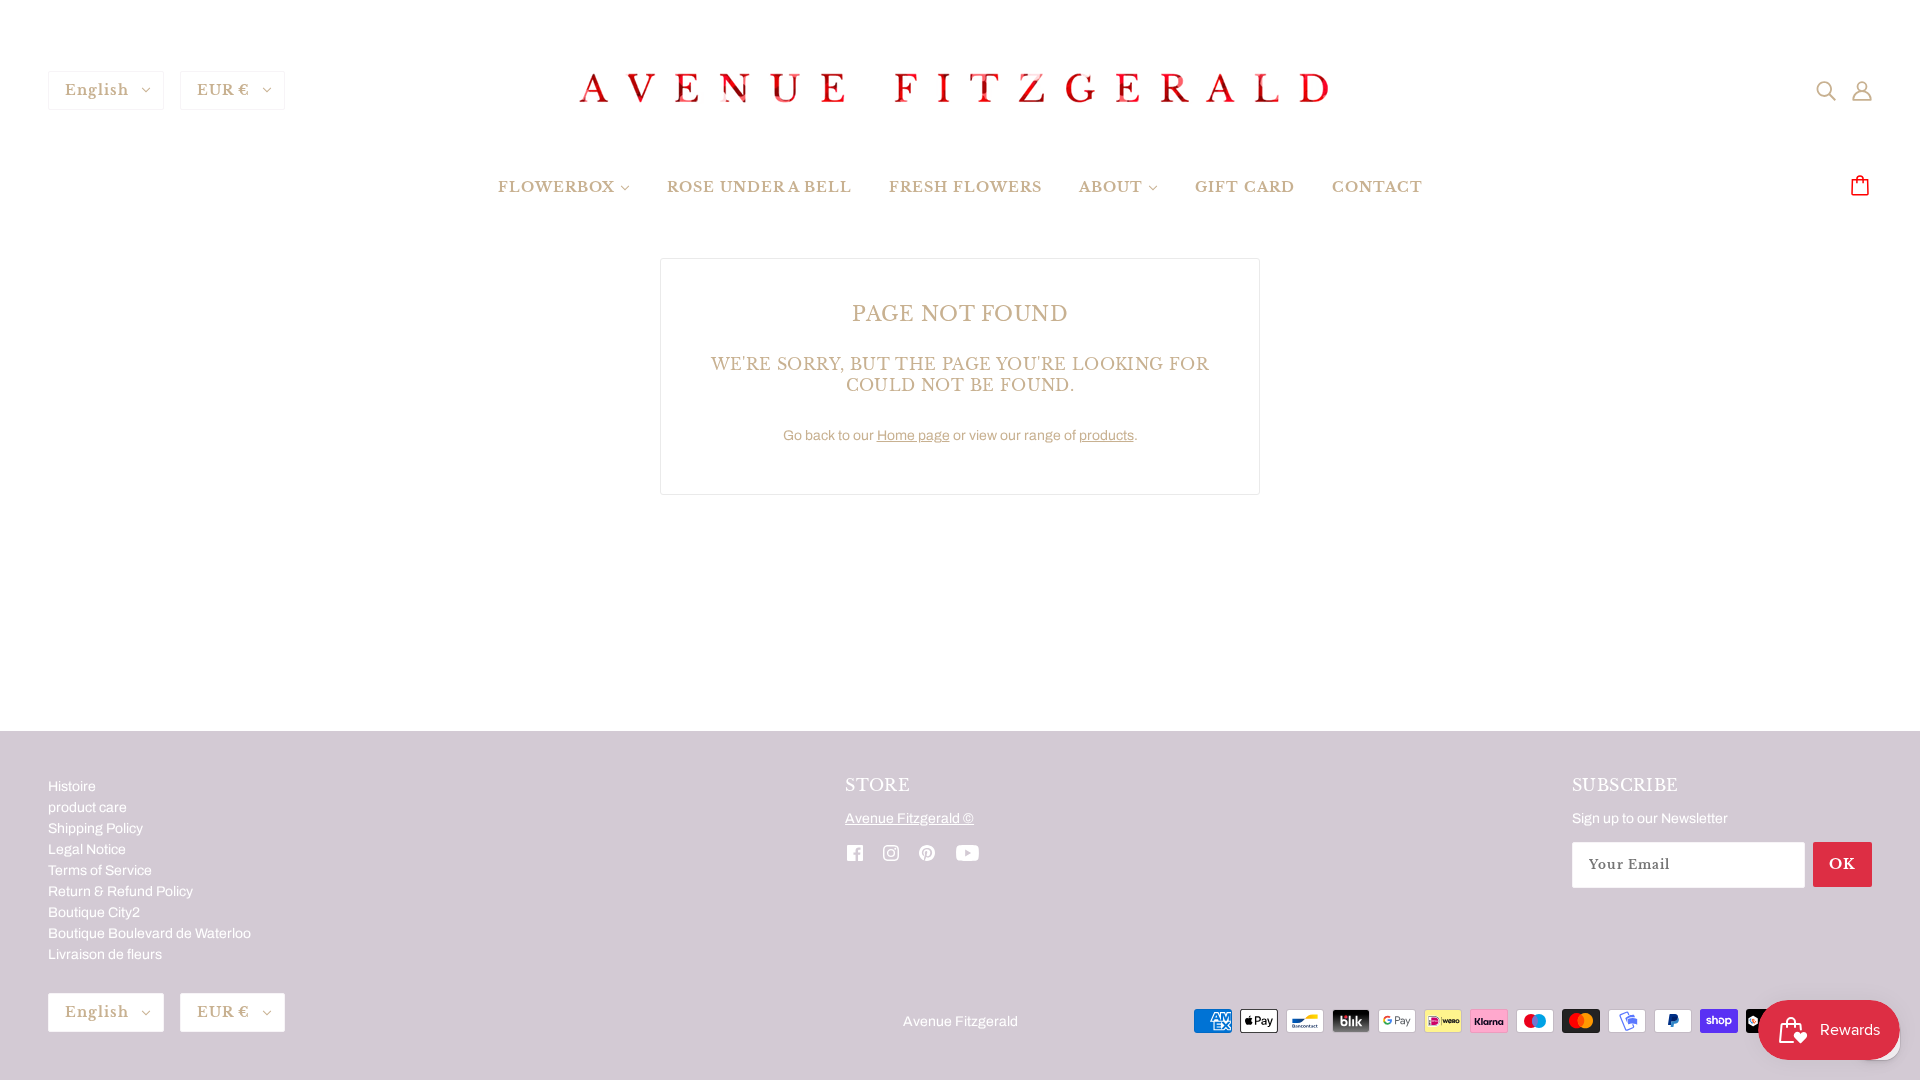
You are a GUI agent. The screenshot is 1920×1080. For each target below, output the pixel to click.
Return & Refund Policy (120, 891)
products (1106, 435)
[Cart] (1863, 187)
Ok (1842, 864)
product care (87, 807)
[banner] (960, 89)
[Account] (1862, 89)
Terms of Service (100, 870)
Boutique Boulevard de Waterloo (149, 933)
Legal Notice (87, 849)
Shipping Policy (95, 828)
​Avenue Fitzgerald (960, 1021)
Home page (913, 435)
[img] (1826, 89)
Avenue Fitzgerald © (909, 818)
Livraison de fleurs (105, 954)
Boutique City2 (94, 912)
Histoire (72, 786)
